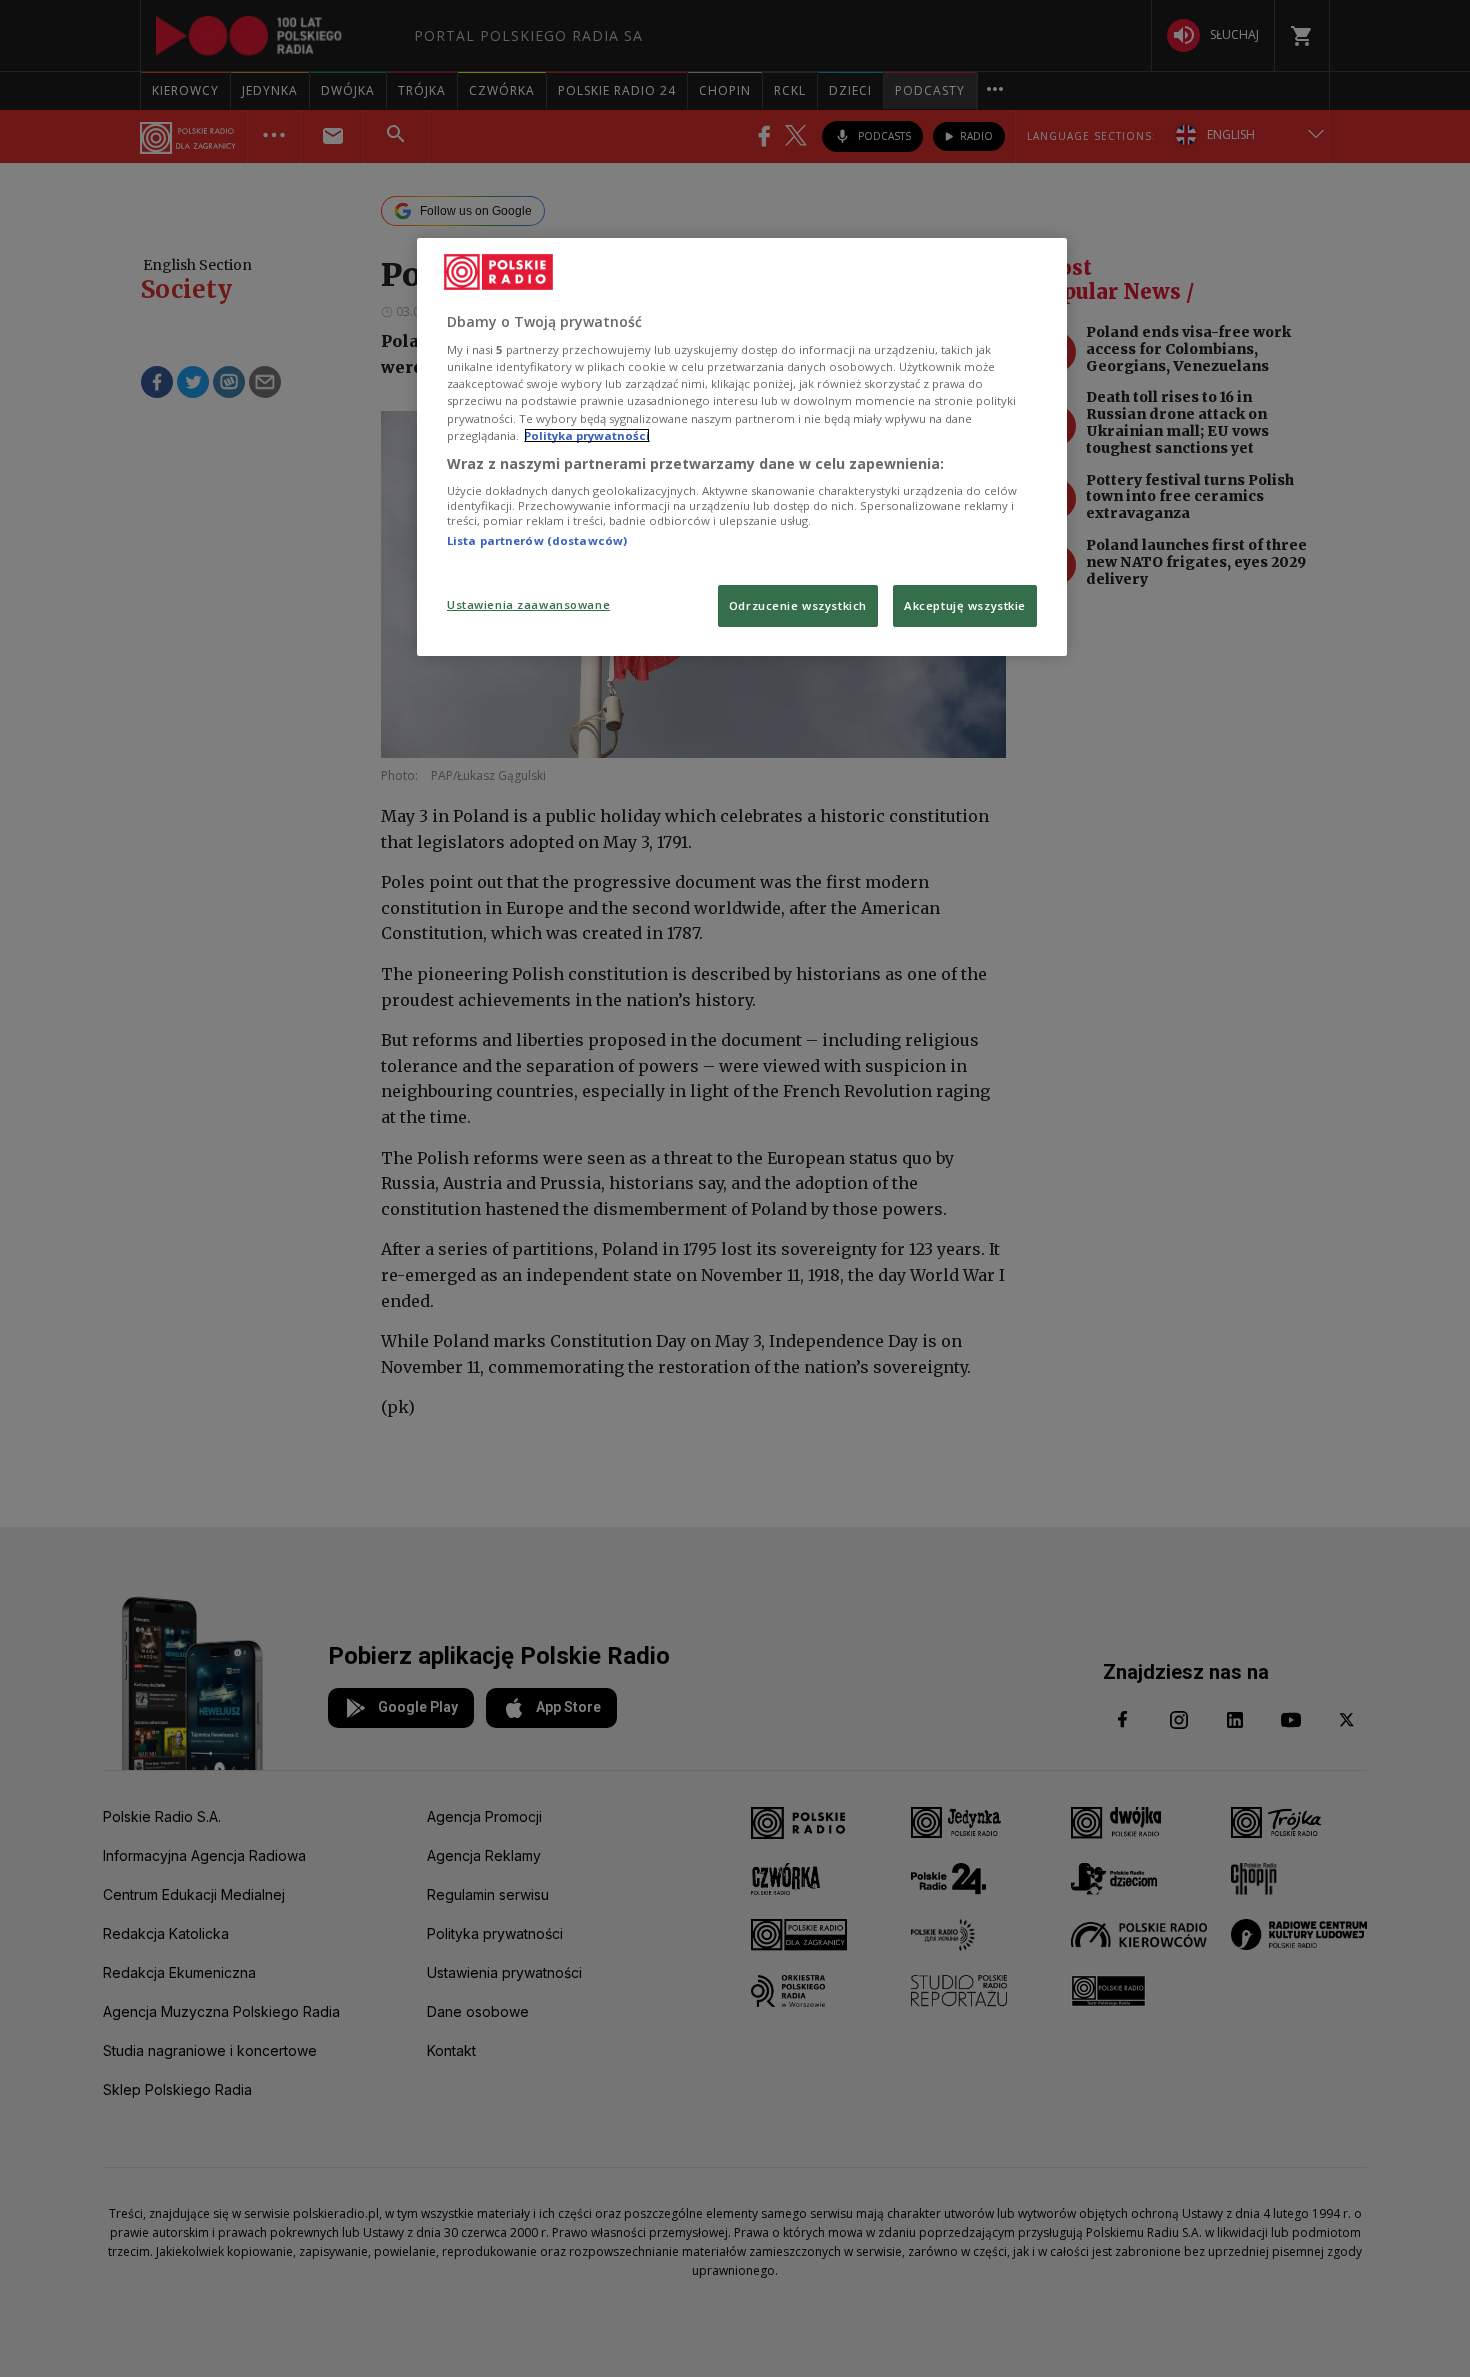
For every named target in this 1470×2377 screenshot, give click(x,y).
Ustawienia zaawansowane (528, 604)
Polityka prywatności (587, 435)
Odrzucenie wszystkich (798, 605)
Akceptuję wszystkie (965, 605)
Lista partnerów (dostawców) (537, 540)
